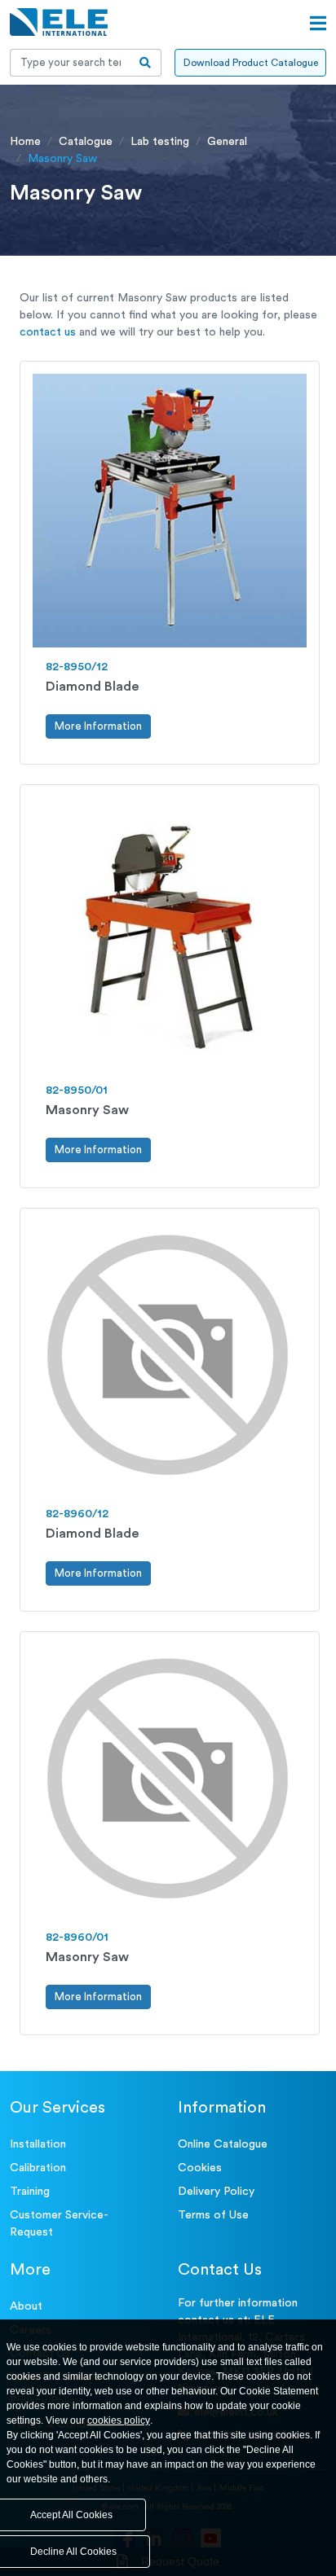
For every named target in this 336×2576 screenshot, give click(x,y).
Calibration (38, 2168)
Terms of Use (213, 2215)
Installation (38, 2144)
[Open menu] (318, 24)
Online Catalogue (223, 2144)
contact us (48, 332)
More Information (98, 726)
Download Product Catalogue (251, 63)
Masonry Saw (87, 1110)
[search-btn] (146, 63)
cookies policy (119, 2420)
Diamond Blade (92, 687)
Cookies (200, 2168)
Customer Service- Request (59, 2224)
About (26, 2306)
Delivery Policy (216, 2192)
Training (30, 2192)
